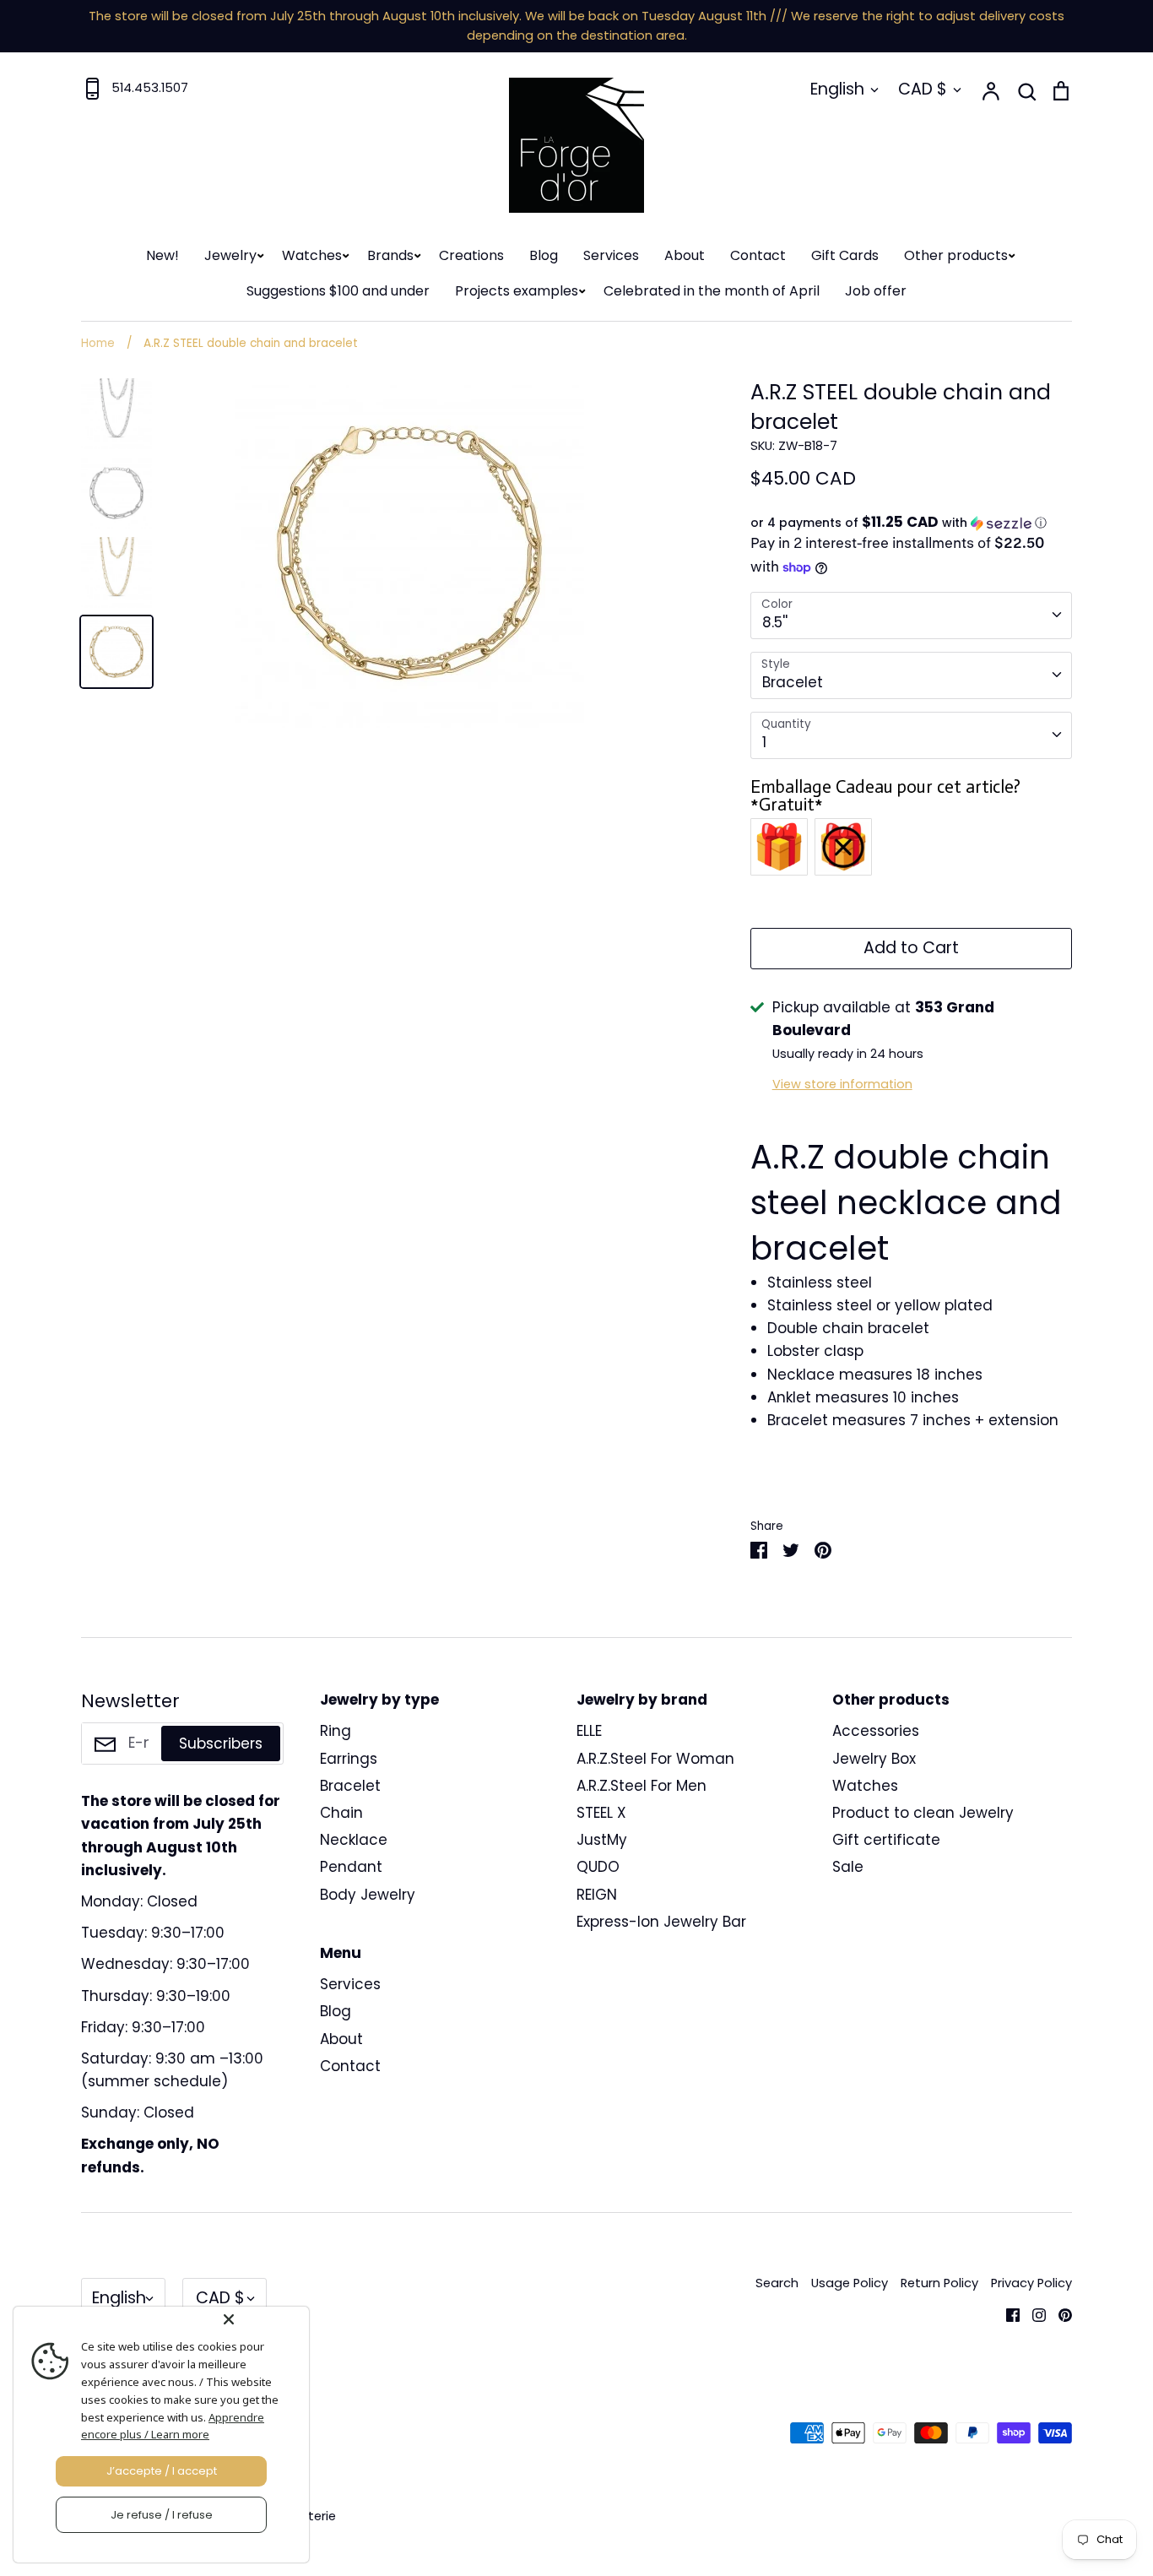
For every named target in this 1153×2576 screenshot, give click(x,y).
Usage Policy (850, 2283)
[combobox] (911, 616)
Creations (471, 255)
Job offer (876, 291)
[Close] (263, 2319)
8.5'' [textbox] (775, 622)
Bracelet (350, 1786)
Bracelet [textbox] (793, 682)
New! (162, 255)
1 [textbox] (764, 742)
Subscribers (221, 1744)
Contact (758, 255)
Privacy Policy (1031, 2283)
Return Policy (939, 2283)
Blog (544, 255)
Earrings (349, 1759)
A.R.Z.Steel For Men (641, 1786)
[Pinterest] (1059, 2313)
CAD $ (923, 89)
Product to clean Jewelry (923, 1813)
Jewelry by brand (642, 1700)
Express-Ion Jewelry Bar (661, 1922)
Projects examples (517, 291)
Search (777, 2283)
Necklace (354, 1840)
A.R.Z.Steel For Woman (655, 1759)
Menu (341, 1953)
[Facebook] (1007, 2313)
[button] (911, 523)
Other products (956, 255)
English (837, 89)
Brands (390, 255)
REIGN (597, 1895)
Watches (312, 255)
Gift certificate (886, 1840)
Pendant (351, 1867)
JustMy (602, 1840)
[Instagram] (1033, 2313)
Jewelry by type (379, 1700)
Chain (341, 1813)
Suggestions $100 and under (338, 291)
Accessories (876, 1731)
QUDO (598, 1867)
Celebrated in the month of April (712, 291)
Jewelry (230, 255)
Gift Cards (845, 255)
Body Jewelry (368, 1895)
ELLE (589, 1731)
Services (611, 255)
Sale (848, 1867)
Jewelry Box (874, 1759)
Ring (336, 1731)
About (685, 255)
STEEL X (601, 1813)
